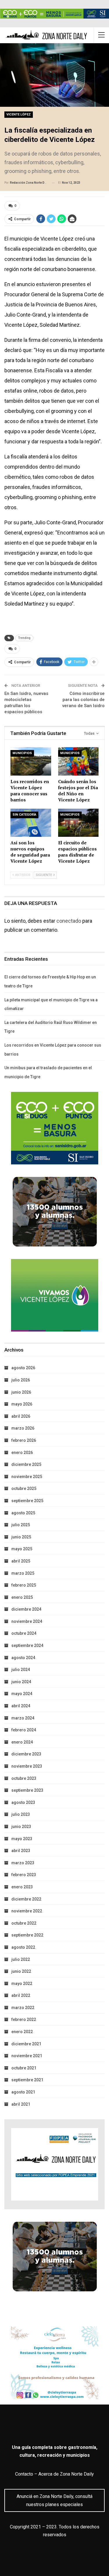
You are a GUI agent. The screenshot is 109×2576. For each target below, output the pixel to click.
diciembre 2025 (26, 1464)
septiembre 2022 (27, 1935)
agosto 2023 (23, 1802)
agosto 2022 (23, 1947)
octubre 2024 (24, 1633)
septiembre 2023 (27, 1790)
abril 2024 (21, 1706)
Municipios (22, 753)
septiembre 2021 (27, 2080)
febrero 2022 (24, 2019)
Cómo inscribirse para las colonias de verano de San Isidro (83, 700)
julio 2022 (21, 1959)
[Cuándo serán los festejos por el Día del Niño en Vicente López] (78, 761)
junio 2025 (21, 1537)
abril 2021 (21, 2104)
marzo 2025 (23, 1573)
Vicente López (19, 114)
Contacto (24, 2474)
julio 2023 (21, 1814)
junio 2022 (21, 1971)
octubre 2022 (24, 1923)
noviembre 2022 (27, 1911)
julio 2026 (21, 1380)
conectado (69, 921)
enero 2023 (22, 1887)
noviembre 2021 (27, 2056)
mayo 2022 (22, 1984)
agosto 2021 (23, 2092)
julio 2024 (21, 1670)
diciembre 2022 (26, 1899)
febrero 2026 (24, 1440)
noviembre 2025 (27, 1477)
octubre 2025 (24, 1488)
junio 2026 (21, 1392)
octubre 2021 (24, 2068)
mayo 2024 (22, 1694)
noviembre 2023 (27, 1766)
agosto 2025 (23, 1513)
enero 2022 (22, 2032)
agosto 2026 (23, 1368)
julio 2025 (21, 1525)
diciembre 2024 (26, 1609)
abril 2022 (21, 1995)
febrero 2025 (24, 1585)
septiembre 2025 (27, 1501)
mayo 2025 (22, 1549)
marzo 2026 (23, 1428)
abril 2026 (21, 1416)
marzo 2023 (23, 1863)
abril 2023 (21, 1851)
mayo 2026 (22, 1404)
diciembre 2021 (26, 2044)
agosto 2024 (23, 1658)
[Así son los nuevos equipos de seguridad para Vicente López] (31, 823)
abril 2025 (21, 1561)
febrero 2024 (24, 1730)
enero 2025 (22, 1597)
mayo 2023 (22, 1839)
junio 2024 (21, 1682)
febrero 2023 (24, 1875)
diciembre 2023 (26, 1754)
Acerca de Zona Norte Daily (66, 2474)
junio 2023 (21, 1827)
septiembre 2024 (27, 1645)
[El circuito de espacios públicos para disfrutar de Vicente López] (78, 823)
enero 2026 (22, 1453)
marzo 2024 (23, 1718)
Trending (24, 638)
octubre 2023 (24, 1778)
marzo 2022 (23, 2008)
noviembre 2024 (27, 1621)
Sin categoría (24, 815)
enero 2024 (22, 1742)
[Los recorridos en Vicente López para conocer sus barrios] (31, 761)
